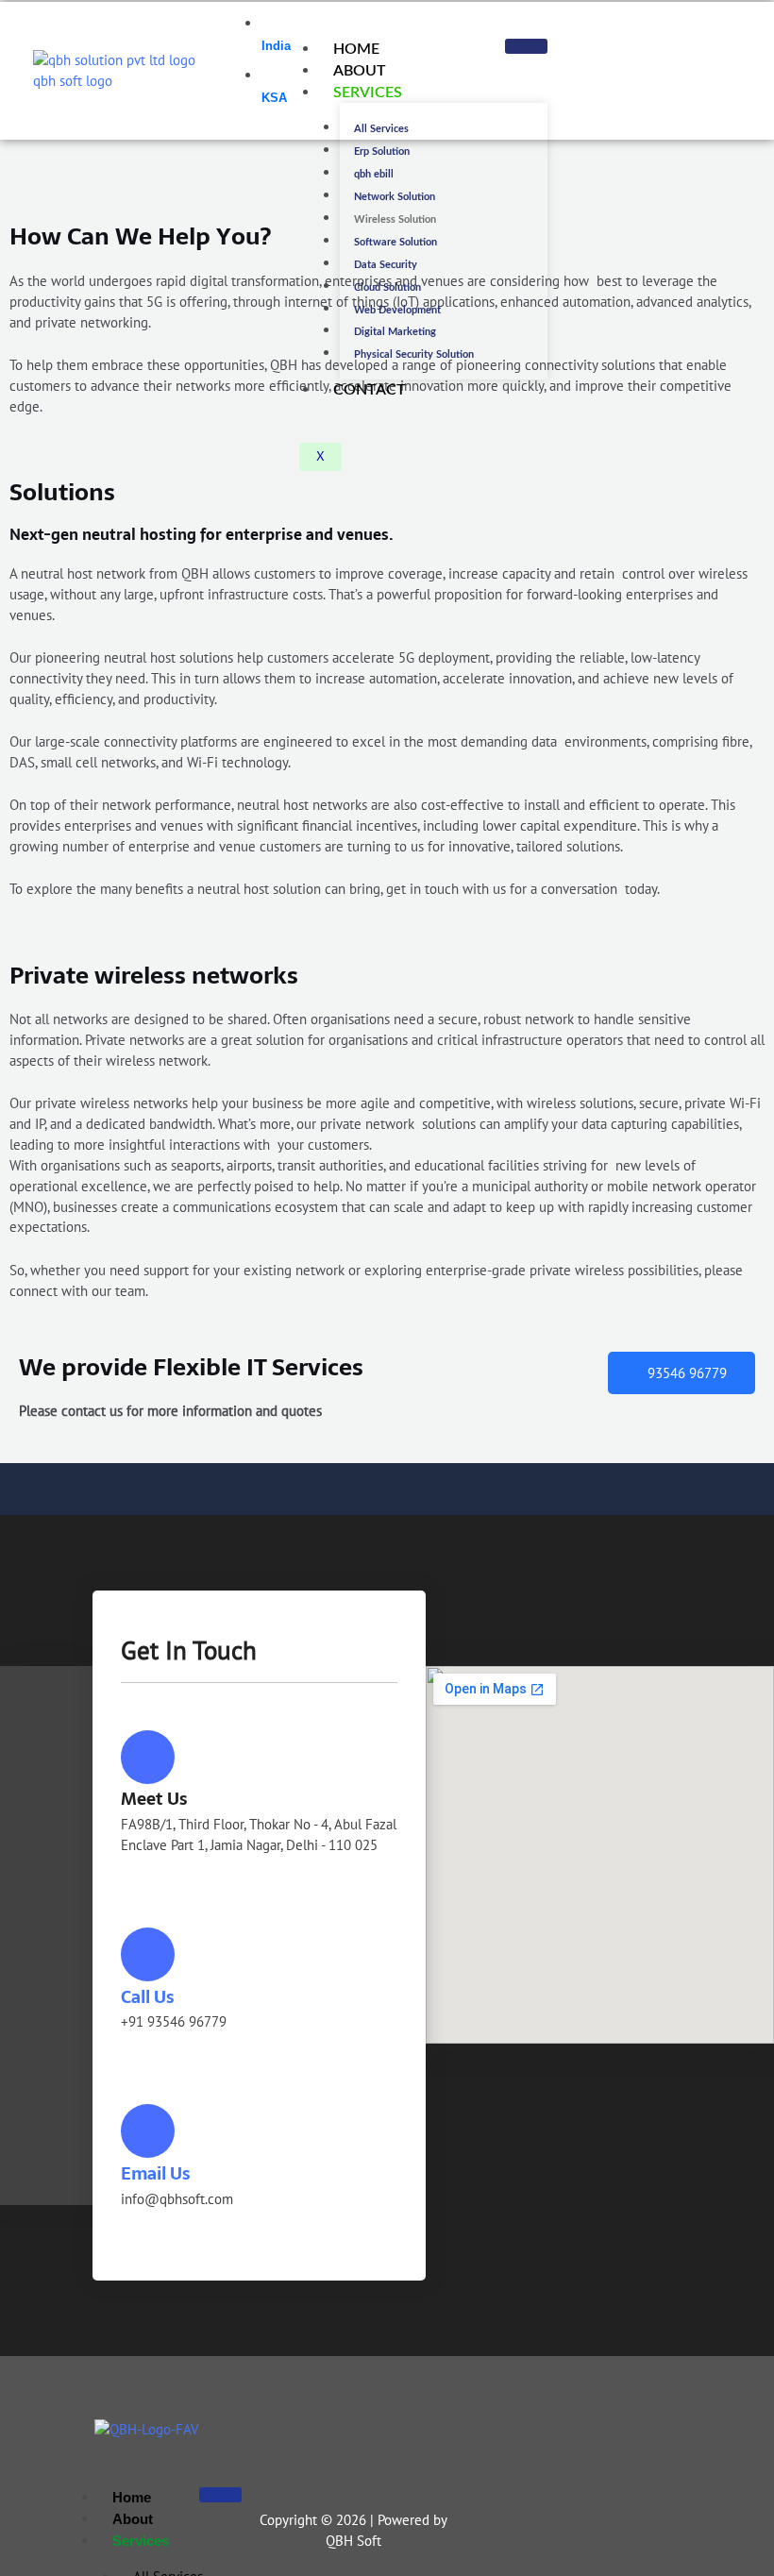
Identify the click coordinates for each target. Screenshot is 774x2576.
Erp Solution (382, 152)
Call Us (147, 1997)
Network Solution (395, 197)
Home (356, 49)
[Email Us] (148, 2131)
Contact (370, 390)
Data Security (386, 265)
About (360, 71)
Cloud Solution (387, 287)
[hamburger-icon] (526, 46)
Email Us (155, 2173)
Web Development (397, 310)
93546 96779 (687, 1373)
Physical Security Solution (414, 354)
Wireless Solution (395, 219)
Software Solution (395, 242)
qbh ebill (374, 174)
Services (368, 93)
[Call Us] (148, 1954)
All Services (381, 129)
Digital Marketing (395, 332)
